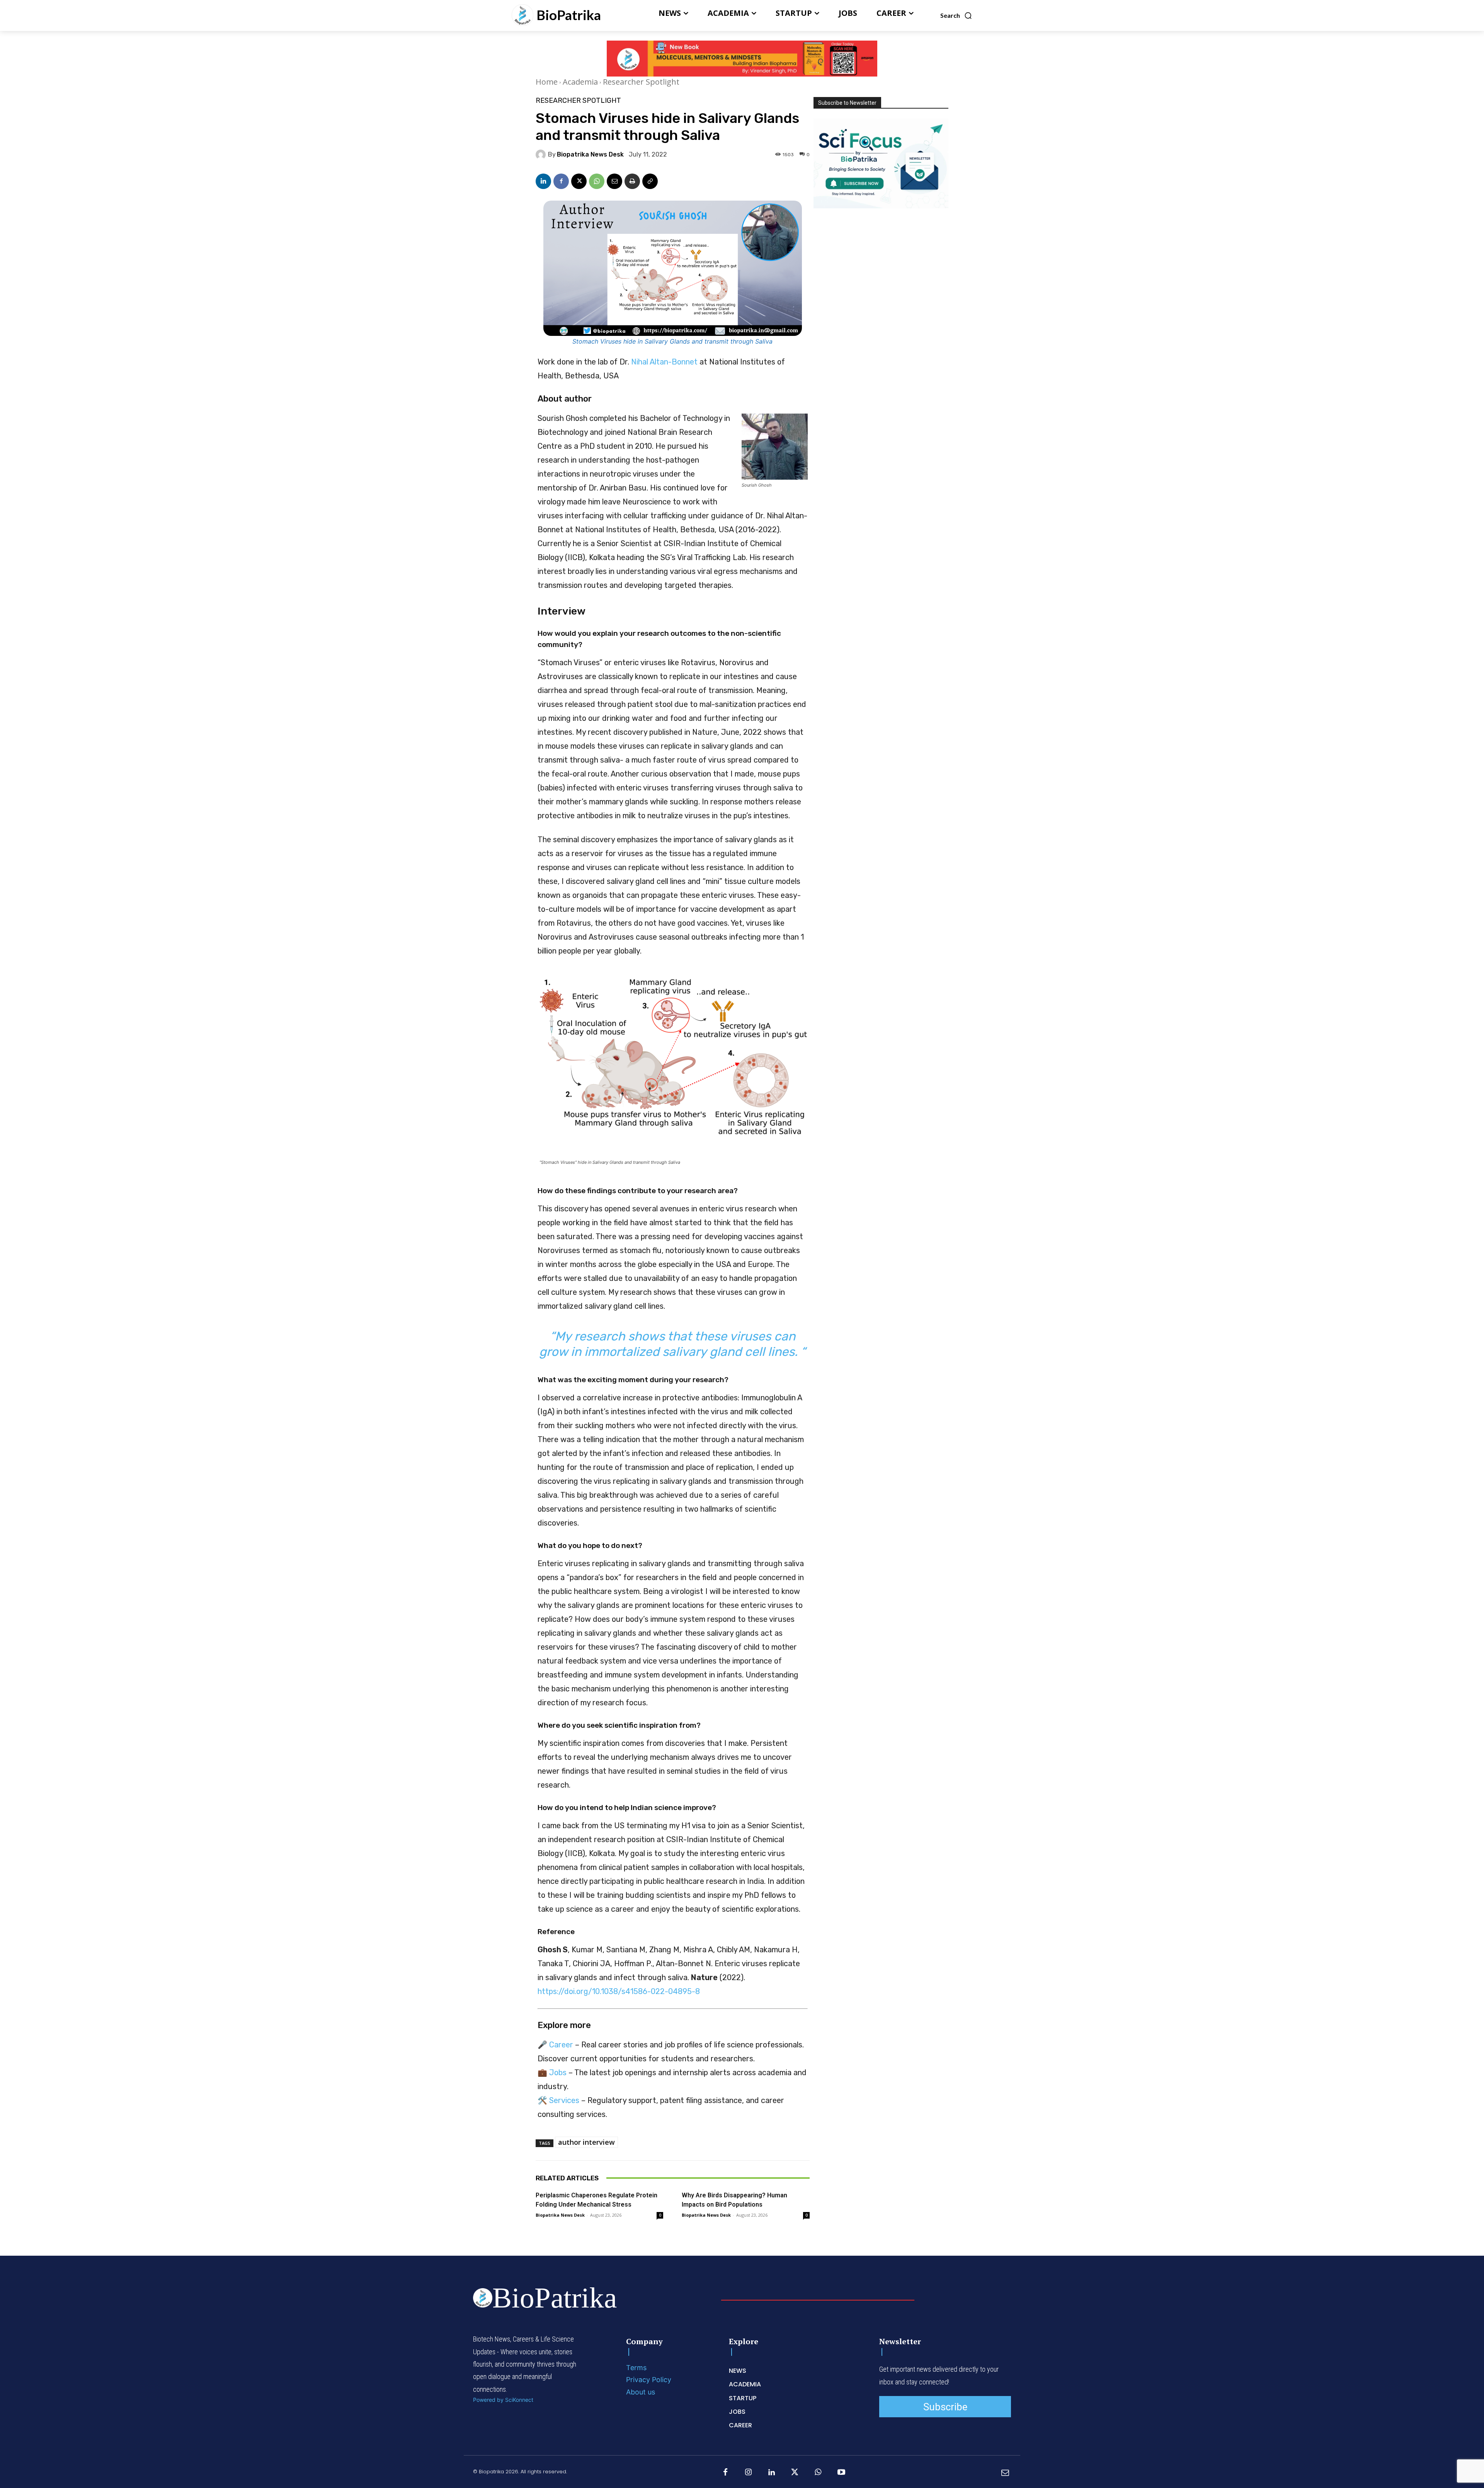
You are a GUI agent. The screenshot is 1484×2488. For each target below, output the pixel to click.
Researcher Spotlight (641, 82)
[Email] (614, 181)
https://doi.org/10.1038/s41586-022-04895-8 (619, 1991)
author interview (586, 2142)
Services (564, 2100)
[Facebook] (561, 181)
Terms (636, 2368)
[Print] (632, 181)
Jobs (558, 2072)
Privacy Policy (649, 2380)
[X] (579, 181)
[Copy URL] (650, 181)
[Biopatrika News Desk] (542, 155)
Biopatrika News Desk (590, 155)
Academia (580, 82)
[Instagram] (749, 2473)
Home (547, 82)
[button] (956, 15)
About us (641, 2392)
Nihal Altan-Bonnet (664, 362)
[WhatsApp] (597, 181)
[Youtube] (841, 2473)
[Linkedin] (543, 181)
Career (561, 2045)
